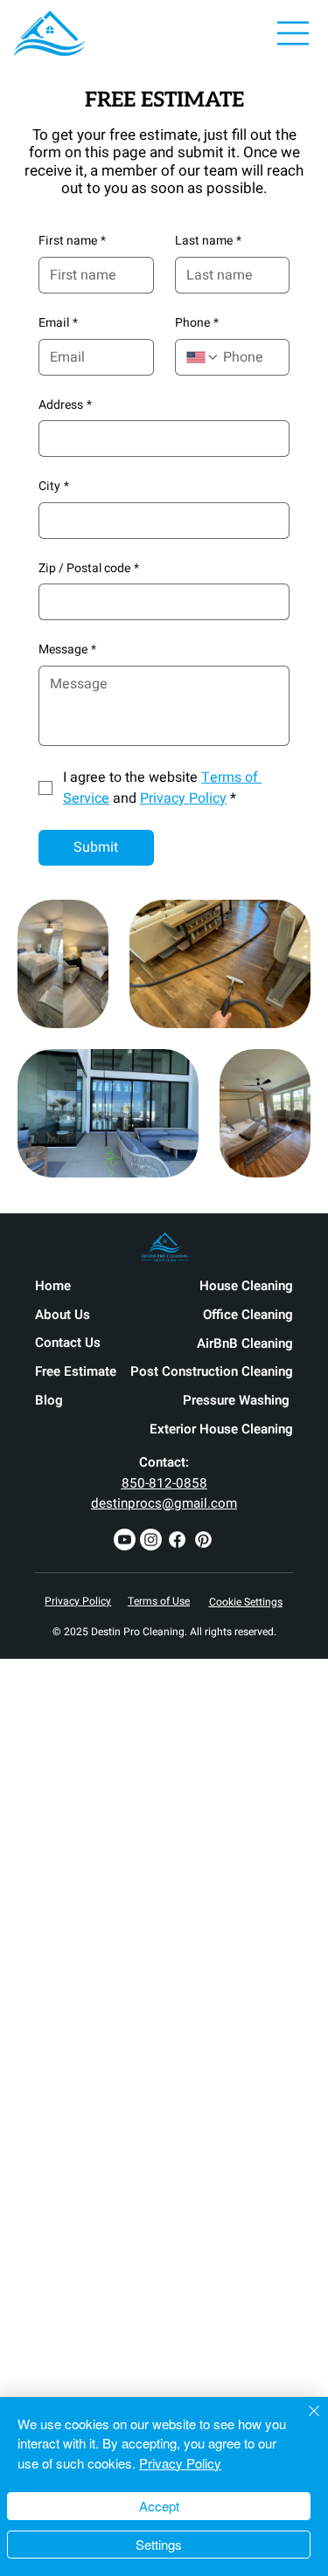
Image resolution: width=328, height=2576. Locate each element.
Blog (49, 1400)
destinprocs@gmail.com (164, 1503)
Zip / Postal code (89, 569)
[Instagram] (151, 1540)
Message (67, 650)
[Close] (304, 2421)
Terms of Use (159, 1601)
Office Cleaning (248, 1315)
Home (53, 1286)
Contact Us (68, 1343)
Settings (159, 2544)
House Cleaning (246, 1286)
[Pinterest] (203, 1540)
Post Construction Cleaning (212, 1371)
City (54, 487)
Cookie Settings (246, 1602)
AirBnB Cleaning (245, 1343)
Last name (208, 241)
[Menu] (294, 33)
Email (58, 323)
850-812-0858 (164, 1483)
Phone (197, 323)
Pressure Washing (238, 1400)
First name (72, 241)
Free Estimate (76, 1371)
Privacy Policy (78, 1601)
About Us (63, 1315)
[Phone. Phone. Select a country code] (203, 357)
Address (65, 405)
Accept (159, 2506)
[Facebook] (177, 1540)
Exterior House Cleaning (221, 1429)
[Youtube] (125, 1540)
